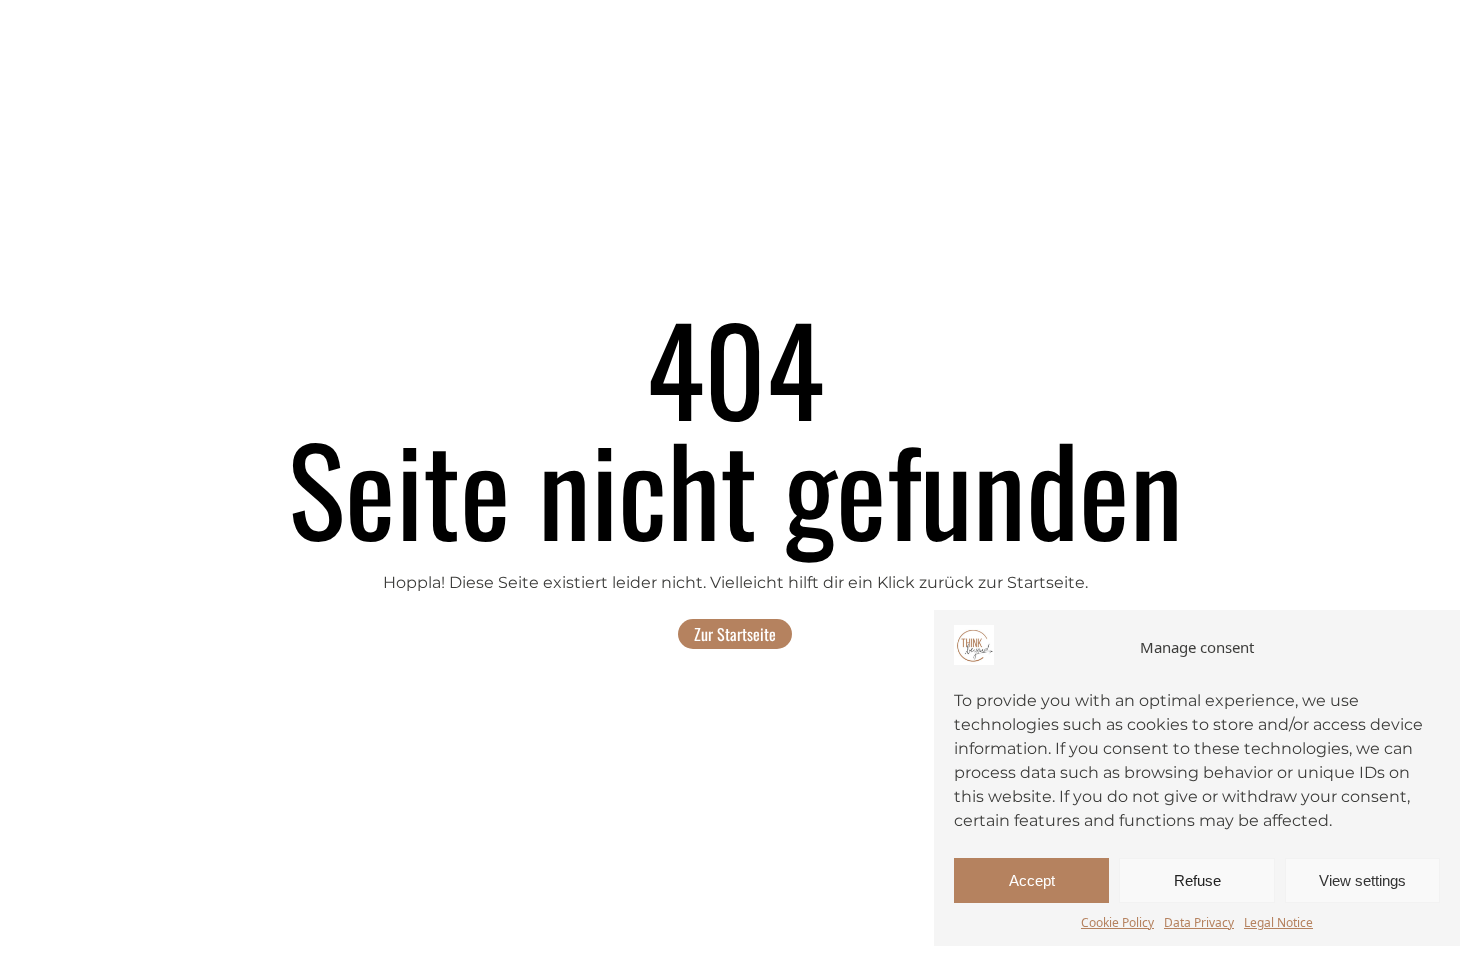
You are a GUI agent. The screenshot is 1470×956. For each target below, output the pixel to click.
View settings (1362, 880)
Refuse (1197, 880)
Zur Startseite (735, 634)
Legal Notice (1278, 922)
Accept (1032, 880)
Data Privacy (1199, 922)
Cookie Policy (1117, 922)
